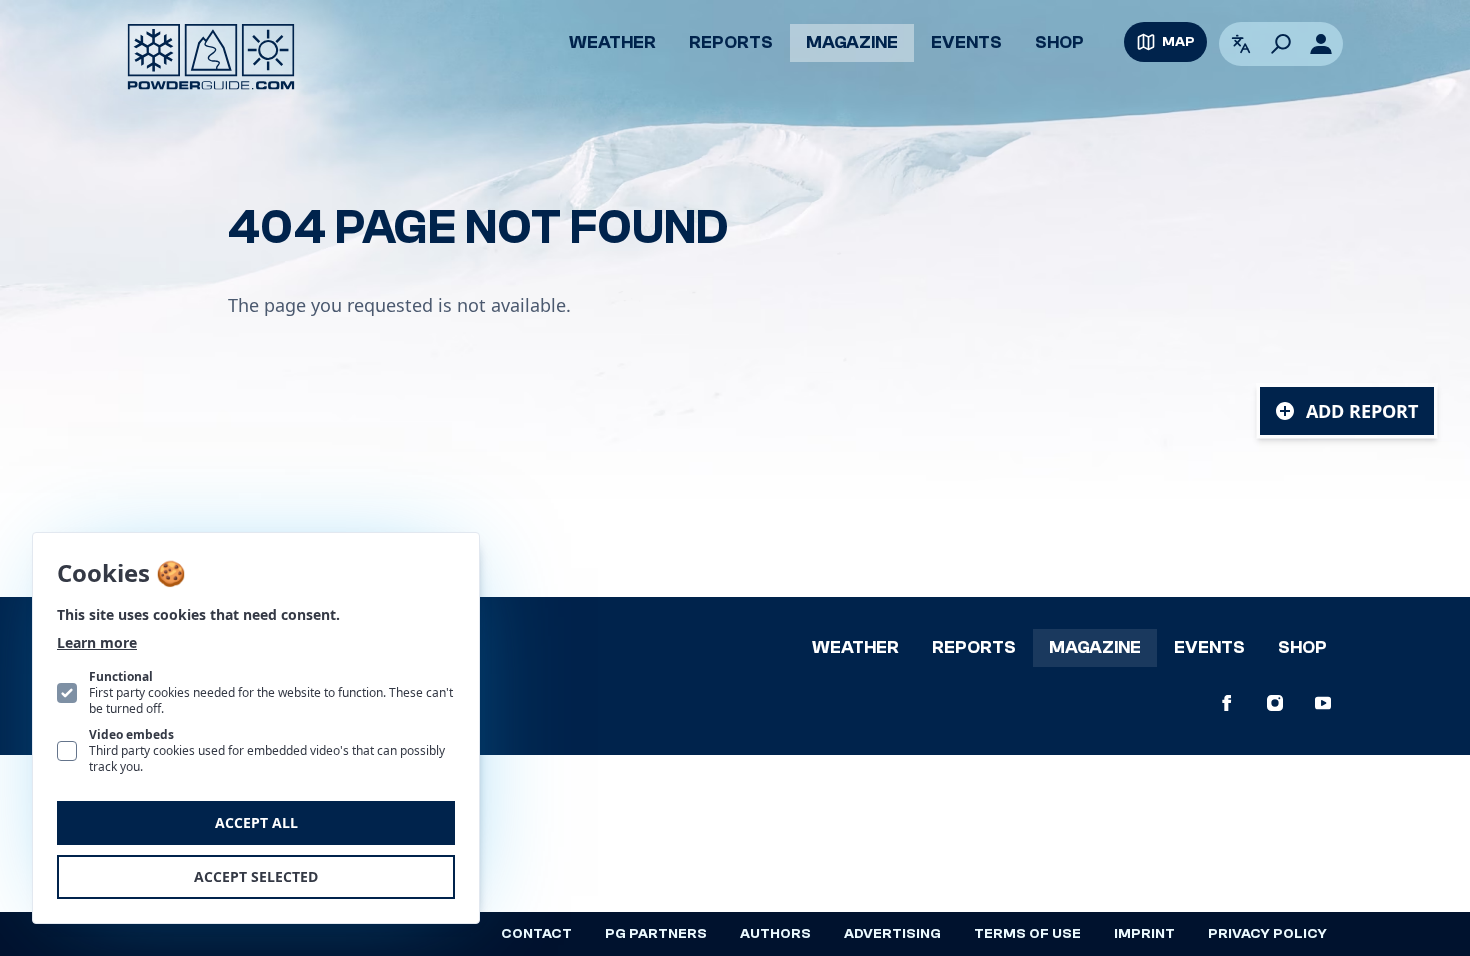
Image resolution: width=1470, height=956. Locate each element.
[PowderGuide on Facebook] (1227, 703)
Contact (536, 934)
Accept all (256, 822)
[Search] (1281, 44)
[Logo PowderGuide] (211, 57)
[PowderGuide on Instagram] (1275, 703)
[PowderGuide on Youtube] (1323, 703)
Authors (775, 934)
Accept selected (256, 876)
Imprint (1144, 934)
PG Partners (656, 934)
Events (966, 42)
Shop (1059, 42)
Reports (731, 42)
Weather (612, 42)
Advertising (892, 934)
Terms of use (1027, 934)
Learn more (97, 642)
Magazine (852, 42)
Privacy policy (1267, 934)
